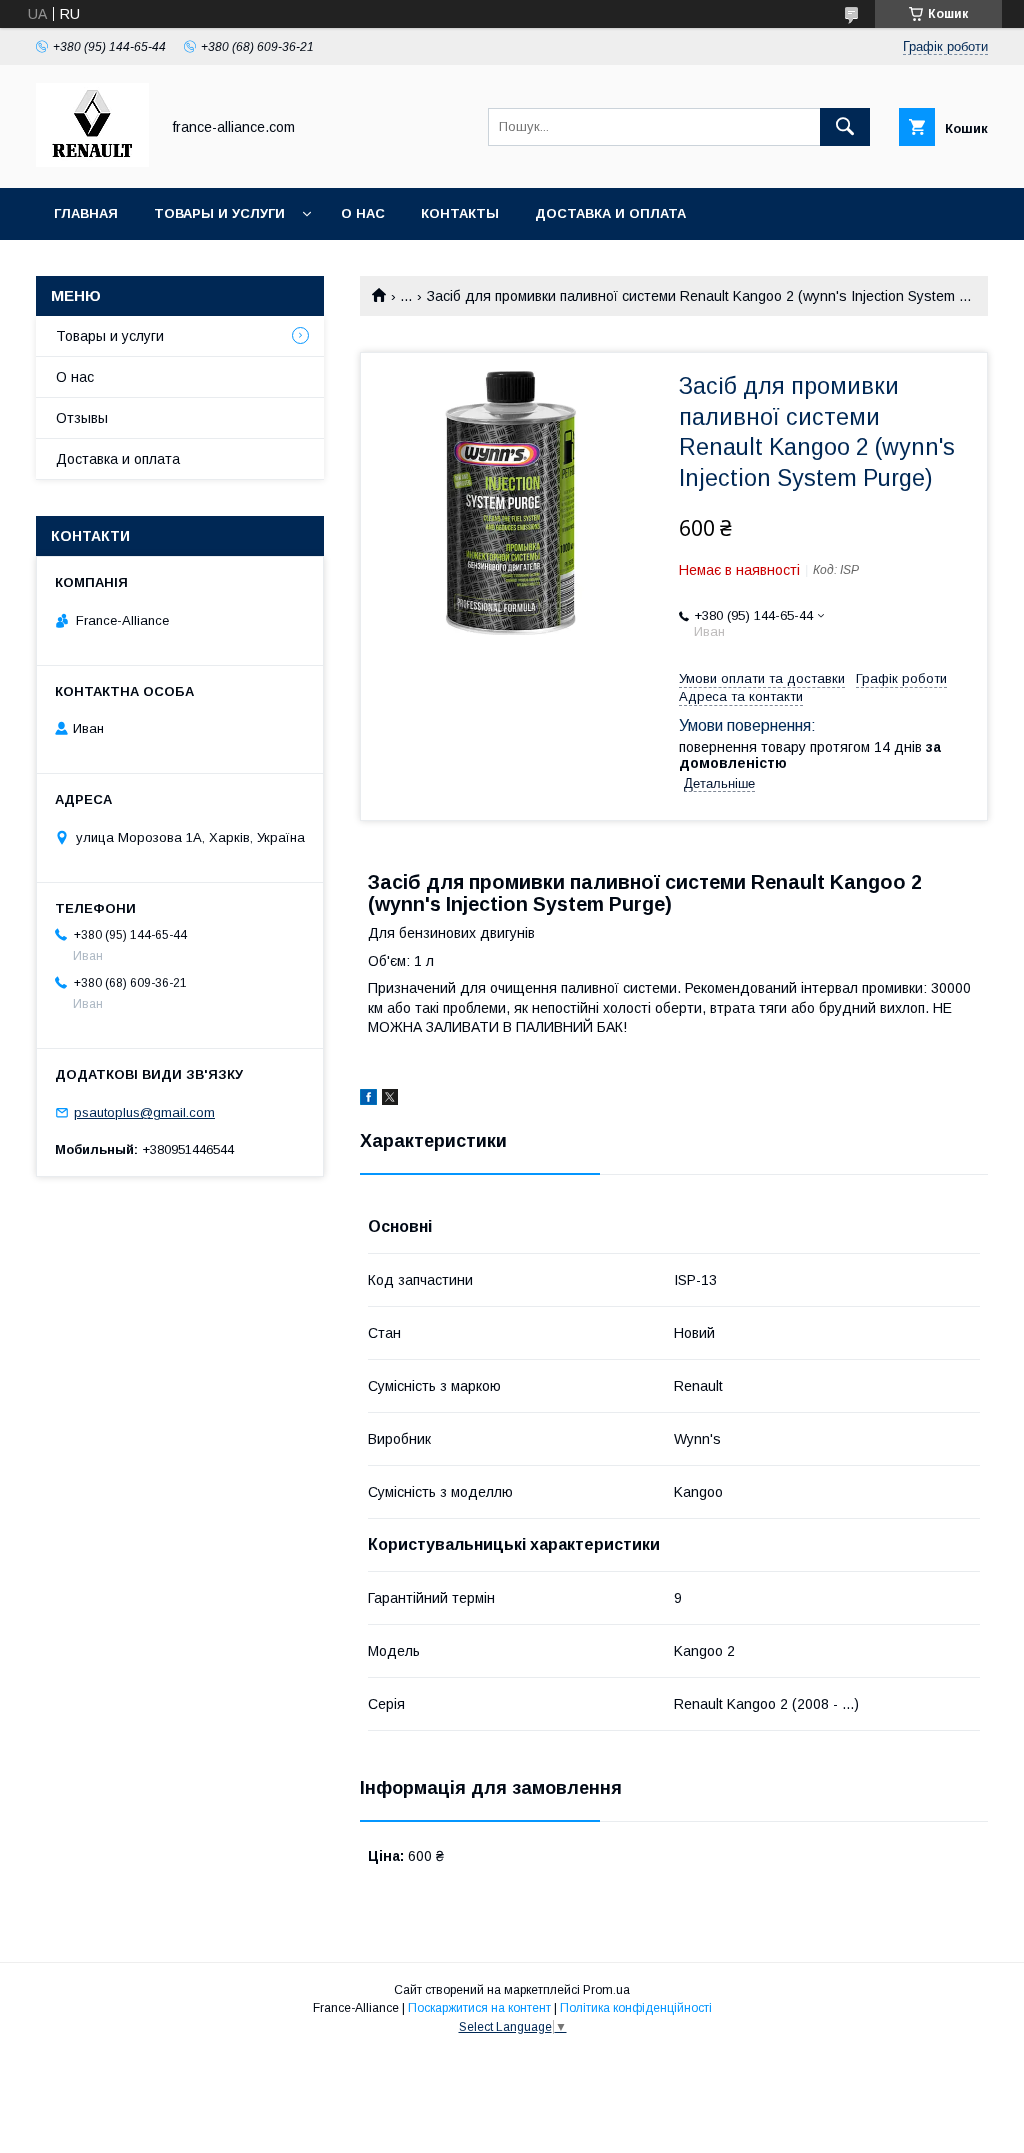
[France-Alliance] (92, 162)
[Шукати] (845, 127)
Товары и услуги (219, 213)
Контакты (460, 213)
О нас (363, 213)
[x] (390, 1100)
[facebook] (368, 1100)
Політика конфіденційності (636, 2008)
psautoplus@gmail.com (144, 1112)
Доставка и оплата (610, 213)
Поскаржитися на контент (479, 2008)
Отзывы (82, 418)
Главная (86, 213)
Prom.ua (606, 1990)
